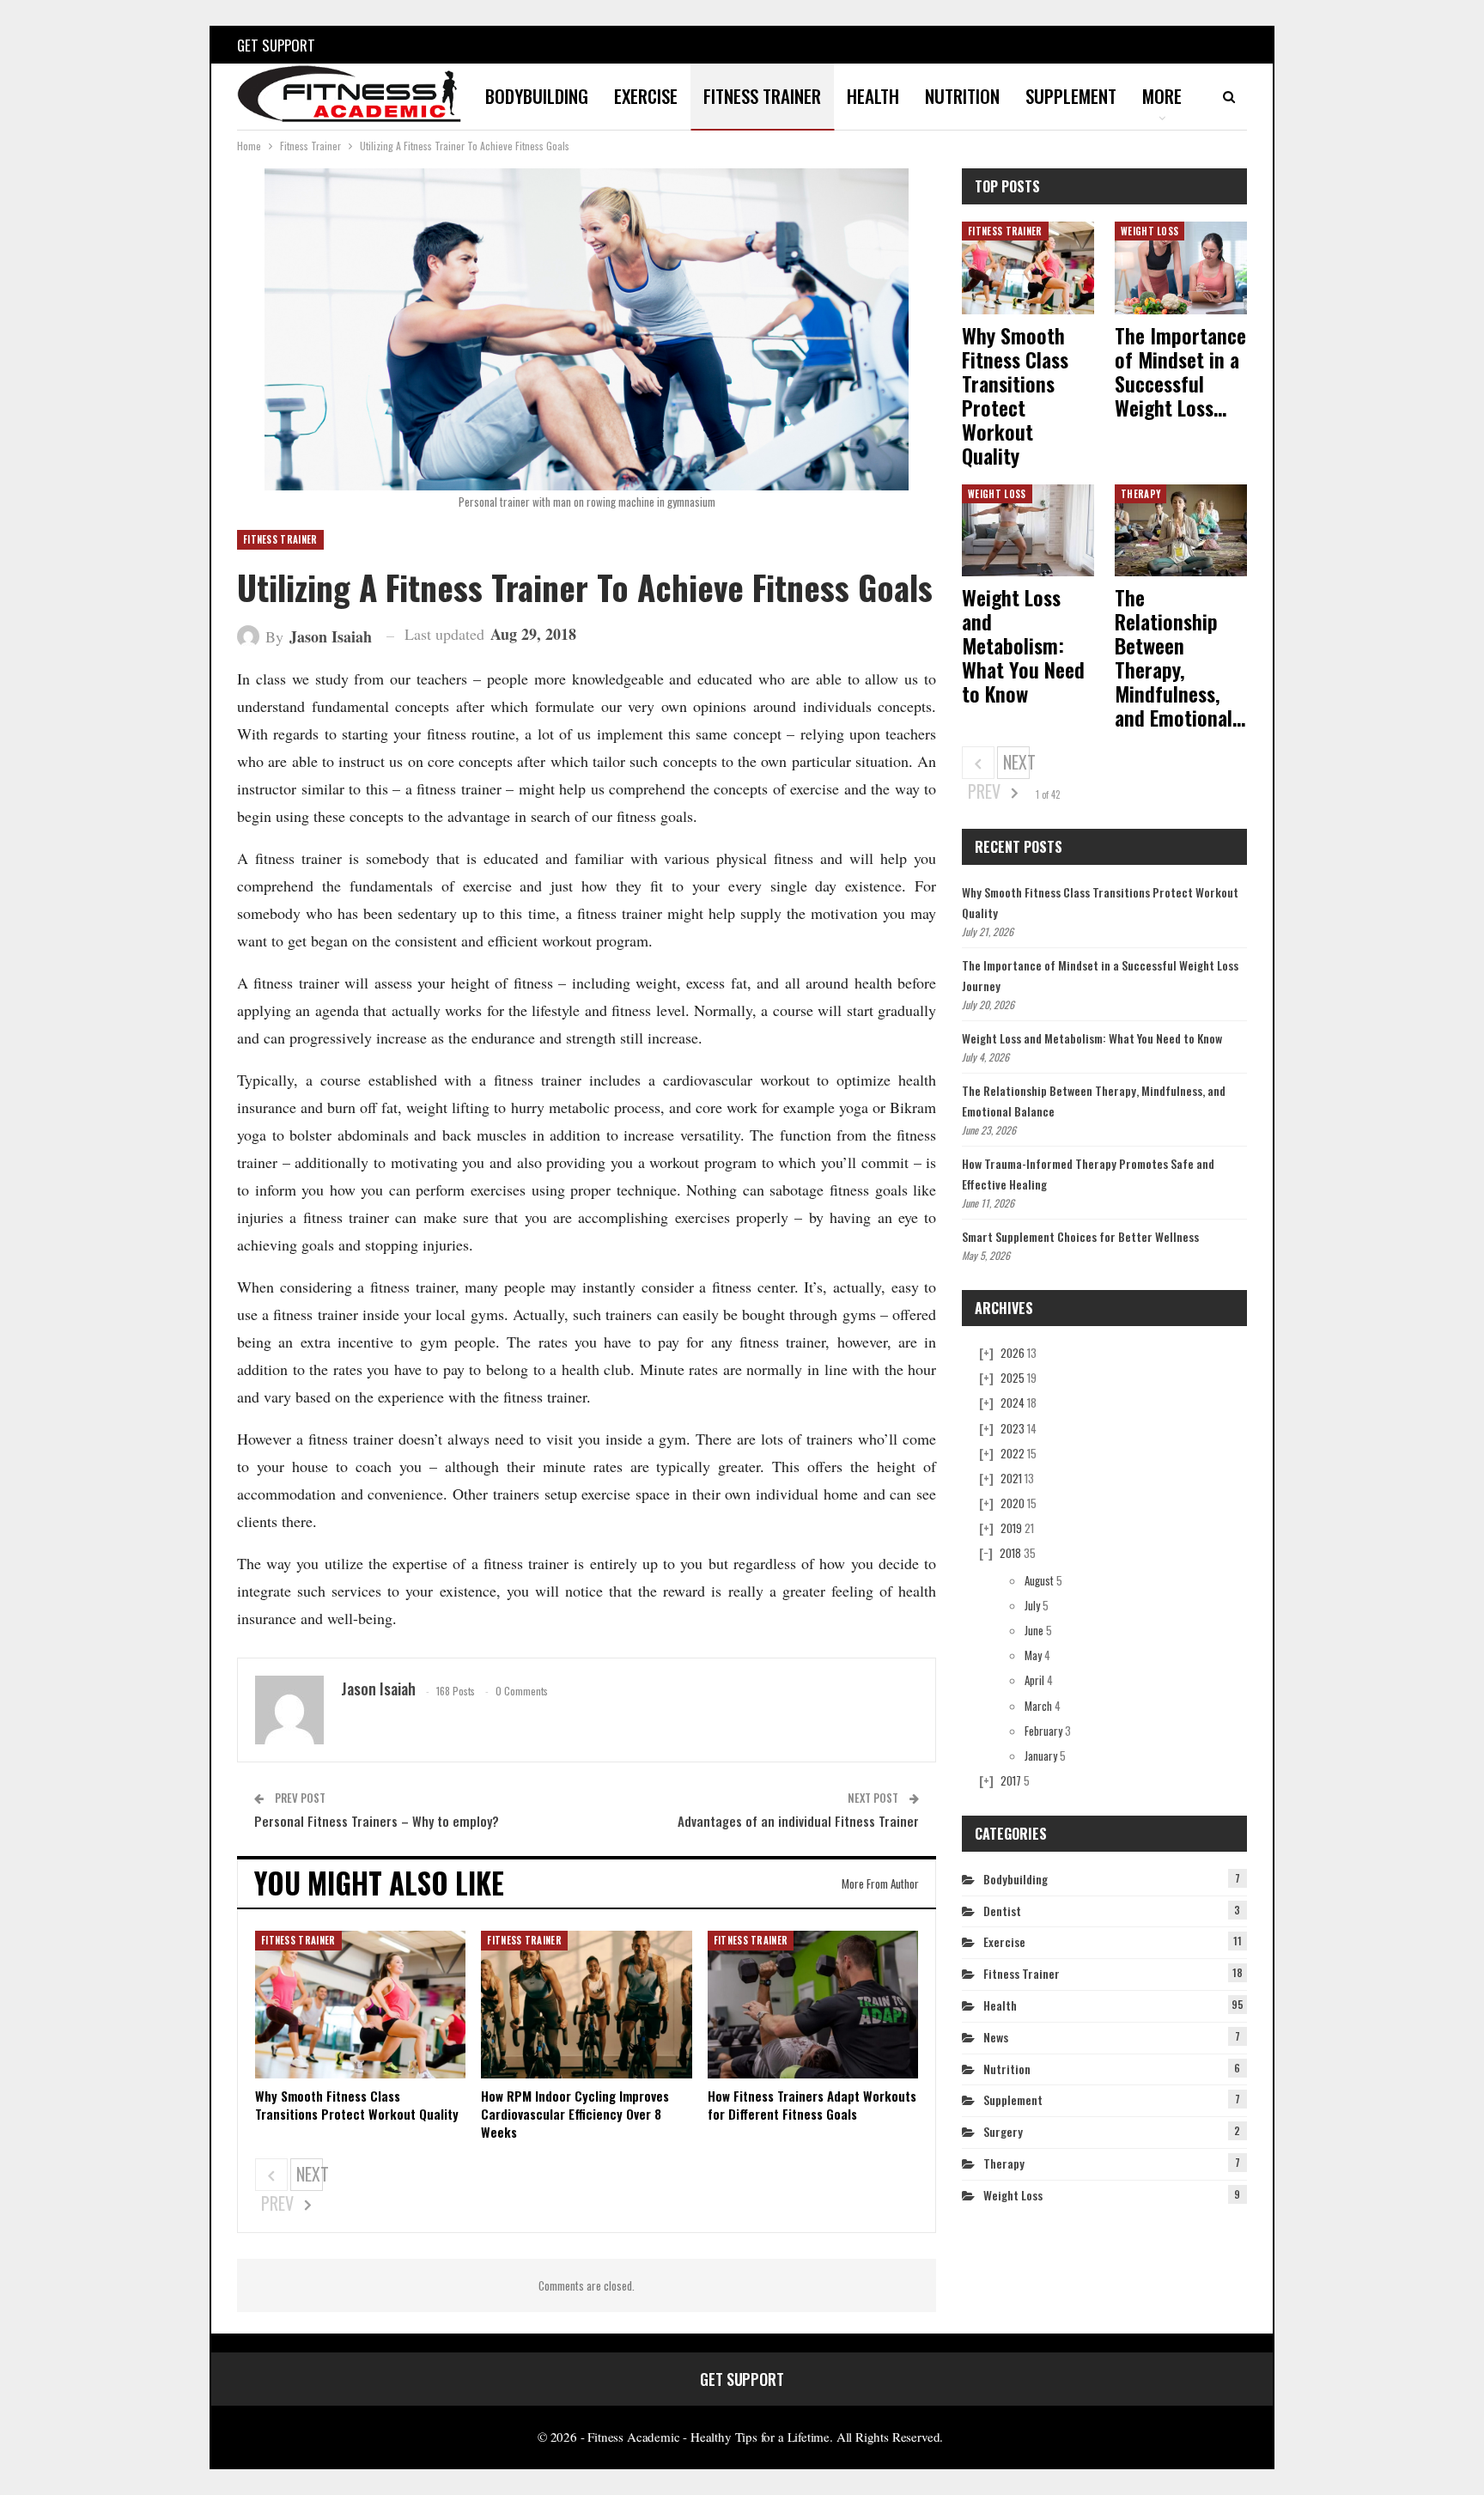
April (1034, 1680)
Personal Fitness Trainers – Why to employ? (377, 1821)
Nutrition (962, 96)
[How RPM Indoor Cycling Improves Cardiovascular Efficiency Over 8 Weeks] (586, 2005)
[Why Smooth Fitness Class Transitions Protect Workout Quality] (360, 2005)
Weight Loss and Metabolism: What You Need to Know (1092, 1038)
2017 (1011, 1780)
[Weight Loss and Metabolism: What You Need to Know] (1028, 531)
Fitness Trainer (762, 96)
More (1162, 96)
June (1034, 1630)
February (1043, 1731)
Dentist (1002, 1911)
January (1041, 1756)
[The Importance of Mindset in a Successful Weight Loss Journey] (1181, 268)
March (1038, 1706)
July (1032, 1605)
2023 (1013, 1428)
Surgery (1003, 2131)
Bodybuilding (537, 96)
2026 (1013, 1353)
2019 (1011, 1528)
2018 (1010, 1553)
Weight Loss (1149, 231)
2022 (1013, 1453)
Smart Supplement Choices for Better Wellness (1080, 1236)
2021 (1011, 1478)
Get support (276, 45)
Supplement (1071, 96)
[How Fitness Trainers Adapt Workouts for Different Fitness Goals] (813, 2005)
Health (873, 96)
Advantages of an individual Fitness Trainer (798, 1821)
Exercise (646, 96)
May (1033, 1655)
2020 (1013, 1503)
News (996, 2037)
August (1039, 1580)
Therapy (1140, 494)
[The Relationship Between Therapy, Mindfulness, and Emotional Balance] (1181, 531)
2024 (1013, 1403)
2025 (1013, 1378)
